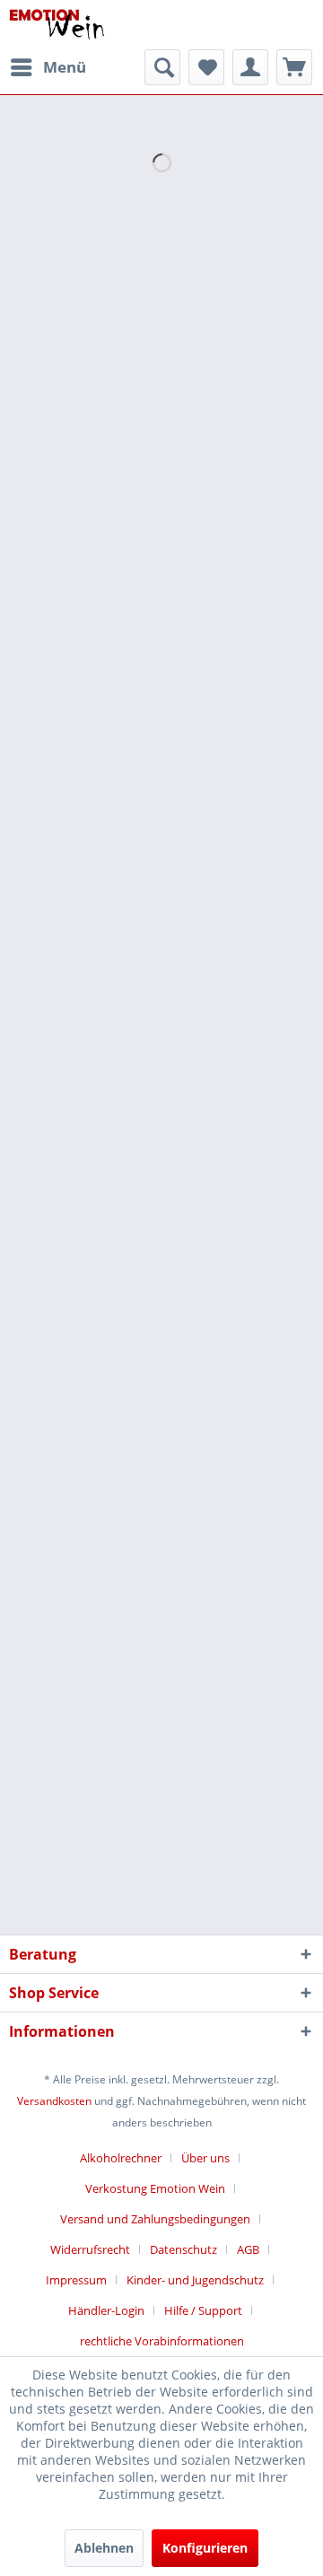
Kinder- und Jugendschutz (195, 2280)
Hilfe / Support (203, 2310)
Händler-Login (106, 2310)
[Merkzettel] (206, 67)
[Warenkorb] (294, 67)
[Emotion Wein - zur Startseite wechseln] (57, 25)
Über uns (205, 2158)
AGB (248, 2249)
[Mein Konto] (250, 67)
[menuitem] (48, 67)
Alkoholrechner (121, 2158)
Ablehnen (104, 2548)
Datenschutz (183, 2249)
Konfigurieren (205, 2548)
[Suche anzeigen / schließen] (162, 67)
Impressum (76, 2280)
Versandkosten (54, 2101)
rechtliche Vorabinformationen (162, 2341)
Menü (65, 67)
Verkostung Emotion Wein (155, 2188)
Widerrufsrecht (90, 2249)
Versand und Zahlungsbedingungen (155, 2219)
